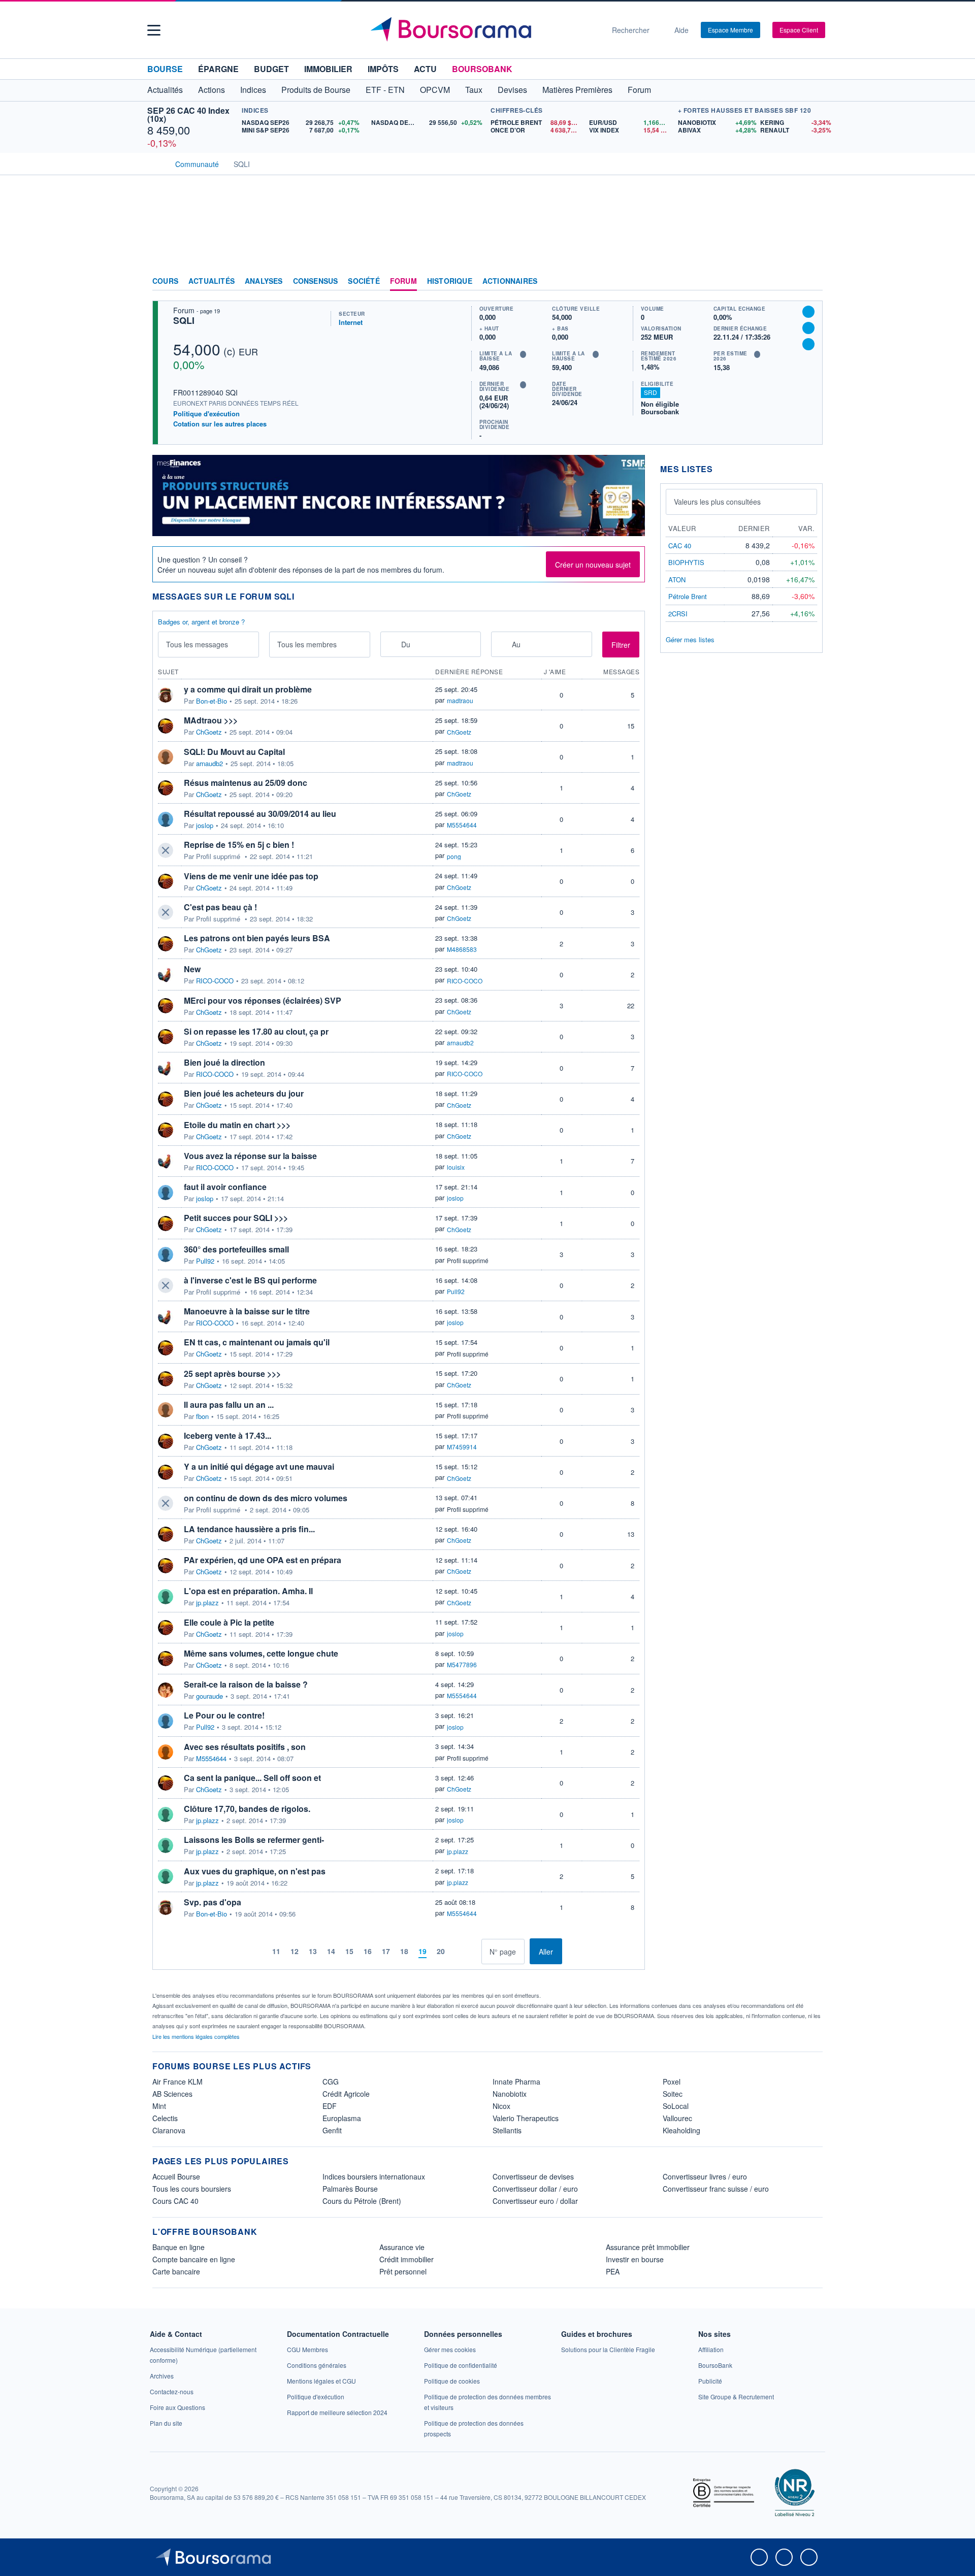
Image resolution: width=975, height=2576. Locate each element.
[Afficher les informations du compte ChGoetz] (166, 726)
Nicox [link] (501, 2106)
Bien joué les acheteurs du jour (244, 1093)
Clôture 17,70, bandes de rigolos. (247, 1809)
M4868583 (462, 949)
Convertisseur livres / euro (705, 2176)
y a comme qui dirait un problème (248, 689)
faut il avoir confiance (225, 1187)
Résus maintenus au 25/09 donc (246, 783)
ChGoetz (209, 732)
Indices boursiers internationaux (374, 2176)
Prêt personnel (403, 2271)
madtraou (460, 700)
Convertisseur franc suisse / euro (716, 2189)
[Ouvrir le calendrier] (391, 644)
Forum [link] (403, 281)
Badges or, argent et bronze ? (201, 622)
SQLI (184, 320)
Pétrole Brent (688, 596)
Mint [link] (159, 2106)
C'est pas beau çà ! (220, 907)
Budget (271, 69)
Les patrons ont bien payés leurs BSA (257, 938)
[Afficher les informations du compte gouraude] (166, 1690)
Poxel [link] (672, 2082)
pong (454, 856)
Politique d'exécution (206, 414)
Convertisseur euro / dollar (535, 2201)
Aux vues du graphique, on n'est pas (255, 1871)
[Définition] (523, 354)
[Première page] (243, 1951)
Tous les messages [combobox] (197, 644)
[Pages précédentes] (259, 1951)
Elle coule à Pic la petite (229, 1622)
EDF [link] (330, 2106)
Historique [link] (450, 281)
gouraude (209, 1696)
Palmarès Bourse (350, 2189)
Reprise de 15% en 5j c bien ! (239, 845)
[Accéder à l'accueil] (156, 163)
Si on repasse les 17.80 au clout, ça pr (256, 1031)
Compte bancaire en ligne (194, 2259)
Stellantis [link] (507, 2130)
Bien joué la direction (224, 1062)
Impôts (383, 69)
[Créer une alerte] (808, 312)
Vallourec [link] (677, 2118)
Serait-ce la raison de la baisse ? (246, 1684)
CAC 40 (680, 546)
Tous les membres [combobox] (307, 644)
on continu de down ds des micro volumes (266, 1498)
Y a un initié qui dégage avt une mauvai (259, 1466)
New (192, 969)
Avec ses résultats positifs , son (245, 1747)
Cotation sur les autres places (220, 424)
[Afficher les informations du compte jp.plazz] (166, 1597)
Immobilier (328, 69)
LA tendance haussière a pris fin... (249, 1529)
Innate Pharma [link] (516, 2082)
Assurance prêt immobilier (648, 2247)
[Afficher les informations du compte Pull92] (166, 1254)
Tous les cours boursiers (192, 2189)
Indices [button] (253, 90)
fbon (202, 1416)
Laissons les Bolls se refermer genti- (254, 1840)
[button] (154, 30)
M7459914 (462, 1447)
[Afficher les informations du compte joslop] (166, 819)
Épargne (218, 69)
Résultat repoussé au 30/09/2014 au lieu (260, 814)
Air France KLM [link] (177, 2082)
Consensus (316, 281)
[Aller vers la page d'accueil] (483, 30)
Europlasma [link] (342, 2118)
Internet (351, 322)
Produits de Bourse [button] (316, 90)
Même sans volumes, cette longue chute (261, 1653)
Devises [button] (512, 90)
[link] (162, 2376)
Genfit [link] (332, 2130)
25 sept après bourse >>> (232, 1374)
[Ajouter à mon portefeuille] (808, 328)
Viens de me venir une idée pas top (251, 876)
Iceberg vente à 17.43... (227, 1435)
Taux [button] (474, 90)
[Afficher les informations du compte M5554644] (166, 1752)
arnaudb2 (209, 764)
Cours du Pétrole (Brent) (362, 2201)
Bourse (165, 69)
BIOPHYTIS (686, 562)
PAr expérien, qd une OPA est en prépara (263, 1560)
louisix (456, 1167)
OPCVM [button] (435, 90)
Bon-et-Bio (212, 701)
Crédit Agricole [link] (346, 2094)
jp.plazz (207, 1603)
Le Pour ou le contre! (224, 1715)
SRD (651, 392)
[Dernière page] (474, 1951)
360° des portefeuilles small (236, 1249)
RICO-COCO (215, 981)
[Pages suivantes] (458, 1951)
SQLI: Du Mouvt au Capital (234, 752)
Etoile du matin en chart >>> (237, 1125)
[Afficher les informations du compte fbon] (166, 1410)
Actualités (212, 281)
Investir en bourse (635, 2259)
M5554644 (462, 825)
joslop (205, 825)
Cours (165, 281)
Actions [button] (212, 90)
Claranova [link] (169, 2130)
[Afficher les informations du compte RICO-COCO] (166, 975)
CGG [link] (331, 2082)
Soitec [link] (673, 2094)
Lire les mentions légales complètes (197, 2036)
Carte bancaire (176, 2271)
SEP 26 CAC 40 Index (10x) (188, 114)
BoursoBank (482, 69)
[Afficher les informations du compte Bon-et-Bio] (166, 695)
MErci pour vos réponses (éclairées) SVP (263, 1000)
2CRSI (678, 614)
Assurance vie (402, 2247)
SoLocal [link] (676, 2106)
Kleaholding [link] (681, 2130)
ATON (677, 580)
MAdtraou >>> (211, 720)
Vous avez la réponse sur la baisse (250, 1156)
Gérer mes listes (690, 639)
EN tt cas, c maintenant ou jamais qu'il (257, 1342)
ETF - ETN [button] (385, 90)
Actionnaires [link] (510, 281)
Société (364, 281)
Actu (425, 69)
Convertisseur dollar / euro (535, 2189)
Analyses (264, 281)
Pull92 (205, 1261)
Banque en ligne (178, 2247)
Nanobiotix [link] (510, 2094)
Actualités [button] (165, 90)
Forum (639, 90)
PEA (613, 2271)
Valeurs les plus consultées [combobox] (717, 502)
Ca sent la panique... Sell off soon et (252, 1778)
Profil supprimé (468, 1260)
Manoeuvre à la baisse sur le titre (247, 1311)
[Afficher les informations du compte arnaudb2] (166, 757)
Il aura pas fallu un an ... (229, 1405)
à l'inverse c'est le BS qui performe (250, 1280)
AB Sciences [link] (172, 2094)
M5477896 (462, 1664)
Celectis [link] (165, 2118)
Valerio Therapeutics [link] (526, 2118)
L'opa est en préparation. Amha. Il (248, 1591)
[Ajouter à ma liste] (808, 344)
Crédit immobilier (407, 2259)
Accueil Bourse (176, 2176)
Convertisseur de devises (533, 2176)
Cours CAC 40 (175, 2201)
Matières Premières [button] (577, 90)
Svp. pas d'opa (213, 1902)
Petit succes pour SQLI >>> (236, 1218)
